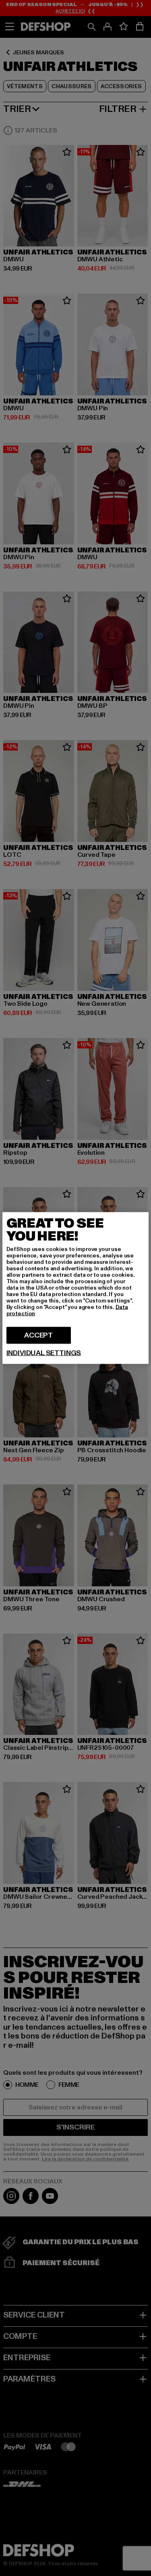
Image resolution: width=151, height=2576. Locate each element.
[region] (76, 1288)
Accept (38, 1335)
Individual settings (44, 1353)
